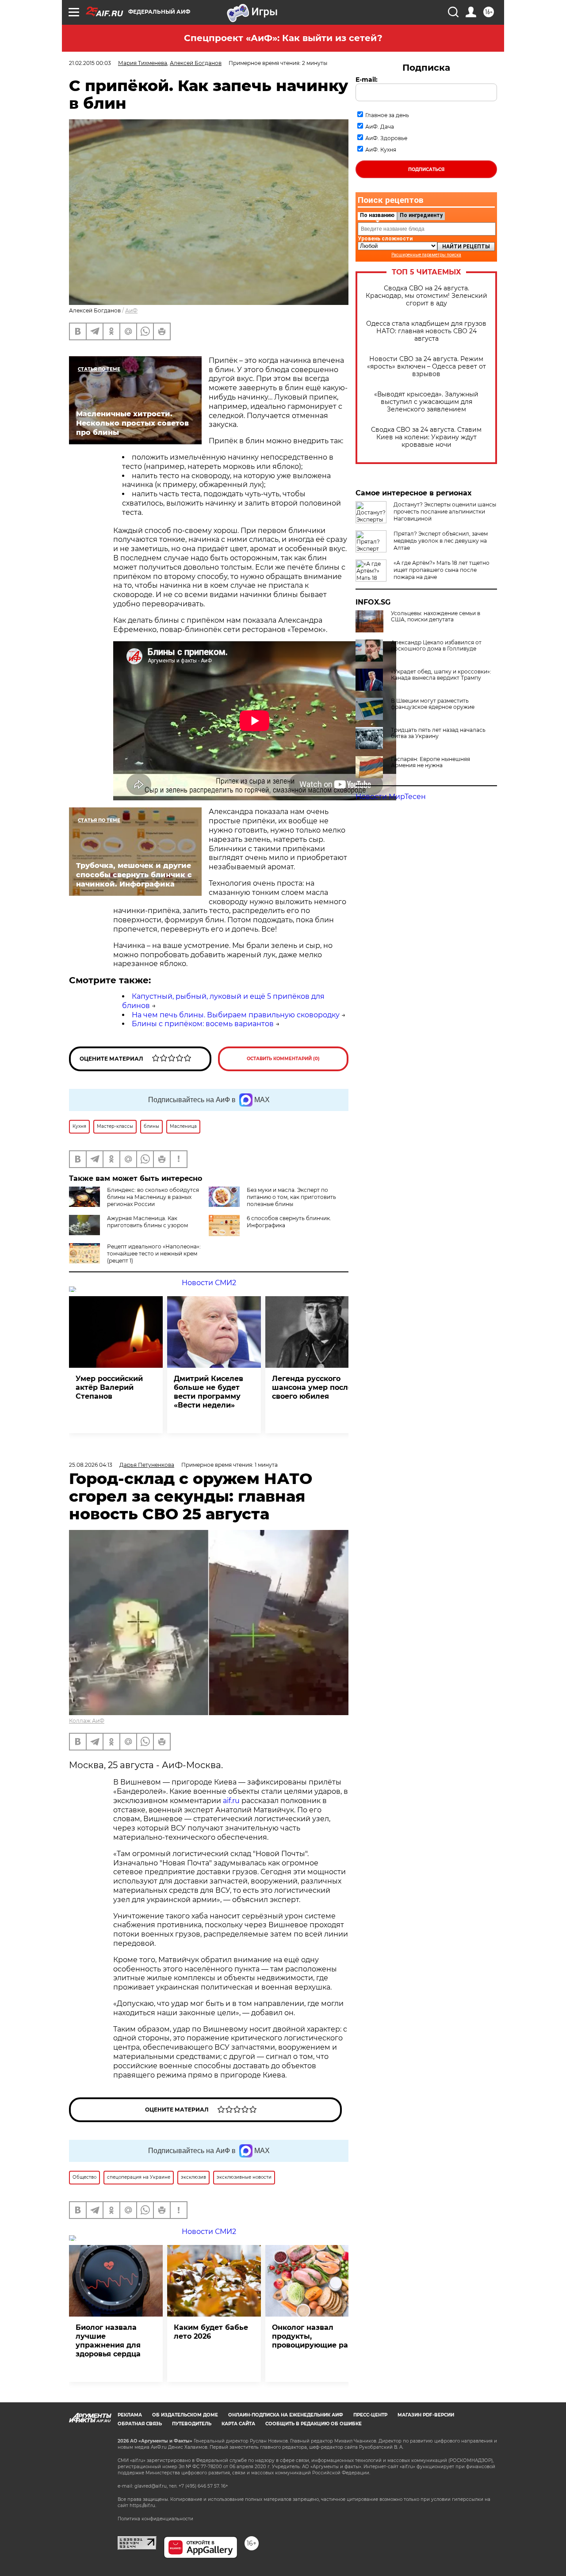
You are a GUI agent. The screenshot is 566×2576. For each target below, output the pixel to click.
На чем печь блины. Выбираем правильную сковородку (236, 1015)
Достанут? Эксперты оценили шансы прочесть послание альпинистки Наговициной (445, 512)
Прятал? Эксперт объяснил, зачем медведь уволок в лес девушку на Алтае (441, 541)
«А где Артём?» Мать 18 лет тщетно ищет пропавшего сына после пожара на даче (442, 570)
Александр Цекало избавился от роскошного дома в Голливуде (436, 646)
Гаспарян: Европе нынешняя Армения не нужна (430, 762)
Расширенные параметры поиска (426, 255)
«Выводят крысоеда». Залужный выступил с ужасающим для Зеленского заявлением (426, 402)
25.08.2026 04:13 (91, 1465)
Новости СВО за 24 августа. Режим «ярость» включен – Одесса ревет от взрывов (426, 367)
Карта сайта (238, 2424)
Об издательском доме (185, 2415)
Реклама (130, 2415)
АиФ (131, 310)
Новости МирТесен (391, 797)
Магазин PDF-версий (426, 2415)
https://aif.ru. (143, 2506)
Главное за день (387, 115)
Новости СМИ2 (209, 1283)
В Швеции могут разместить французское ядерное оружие (433, 704)
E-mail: (367, 80)
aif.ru (231, 1801)
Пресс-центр (370, 2415)
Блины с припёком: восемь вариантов (203, 1024)
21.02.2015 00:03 (90, 63)
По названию (377, 215)
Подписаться (426, 169)
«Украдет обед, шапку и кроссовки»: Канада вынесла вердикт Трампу (441, 675)
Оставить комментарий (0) (283, 1059)
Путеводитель (192, 2424)
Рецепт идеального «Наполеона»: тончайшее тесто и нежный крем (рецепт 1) (154, 1254)
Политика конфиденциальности (155, 2519)
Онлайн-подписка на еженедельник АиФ (286, 2415)
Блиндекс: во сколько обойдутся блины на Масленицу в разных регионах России (153, 1197)
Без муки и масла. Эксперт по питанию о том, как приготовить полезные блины (291, 1197)
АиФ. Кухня (381, 150)
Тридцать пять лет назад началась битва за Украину (438, 733)
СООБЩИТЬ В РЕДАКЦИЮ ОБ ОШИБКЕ (314, 2424)
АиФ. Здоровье (386, 138)
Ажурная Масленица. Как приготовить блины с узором (147, 1222)
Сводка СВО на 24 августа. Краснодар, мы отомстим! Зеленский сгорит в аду (426, 296)
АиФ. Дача (380, 127)
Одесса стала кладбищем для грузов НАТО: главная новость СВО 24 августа (426, 331)
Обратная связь (140, 2424)
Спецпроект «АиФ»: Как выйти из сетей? (283, 38)
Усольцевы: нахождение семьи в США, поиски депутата (436, 616)
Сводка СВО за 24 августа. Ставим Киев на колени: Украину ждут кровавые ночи (426, 437)
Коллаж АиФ (87, 1721)
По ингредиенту (421, 215)
